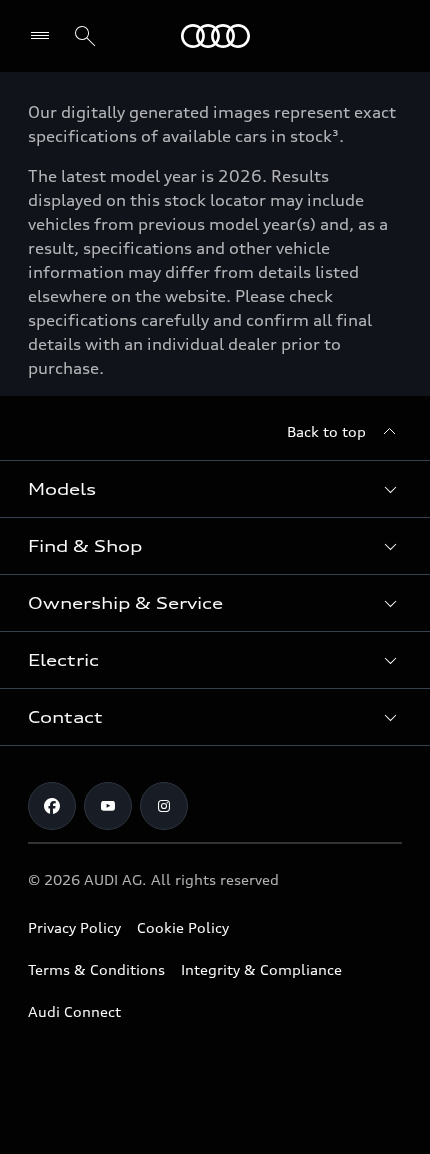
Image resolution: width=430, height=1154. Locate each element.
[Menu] (215, 36)
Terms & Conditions (96, 969)
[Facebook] (52, 806)
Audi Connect (74, 1011)
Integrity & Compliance (261, 969)
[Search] (85, 36)
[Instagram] (164, 806)
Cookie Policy (183, 927)
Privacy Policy (74, 927)
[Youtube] (108, 806)
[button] (215, 489)
